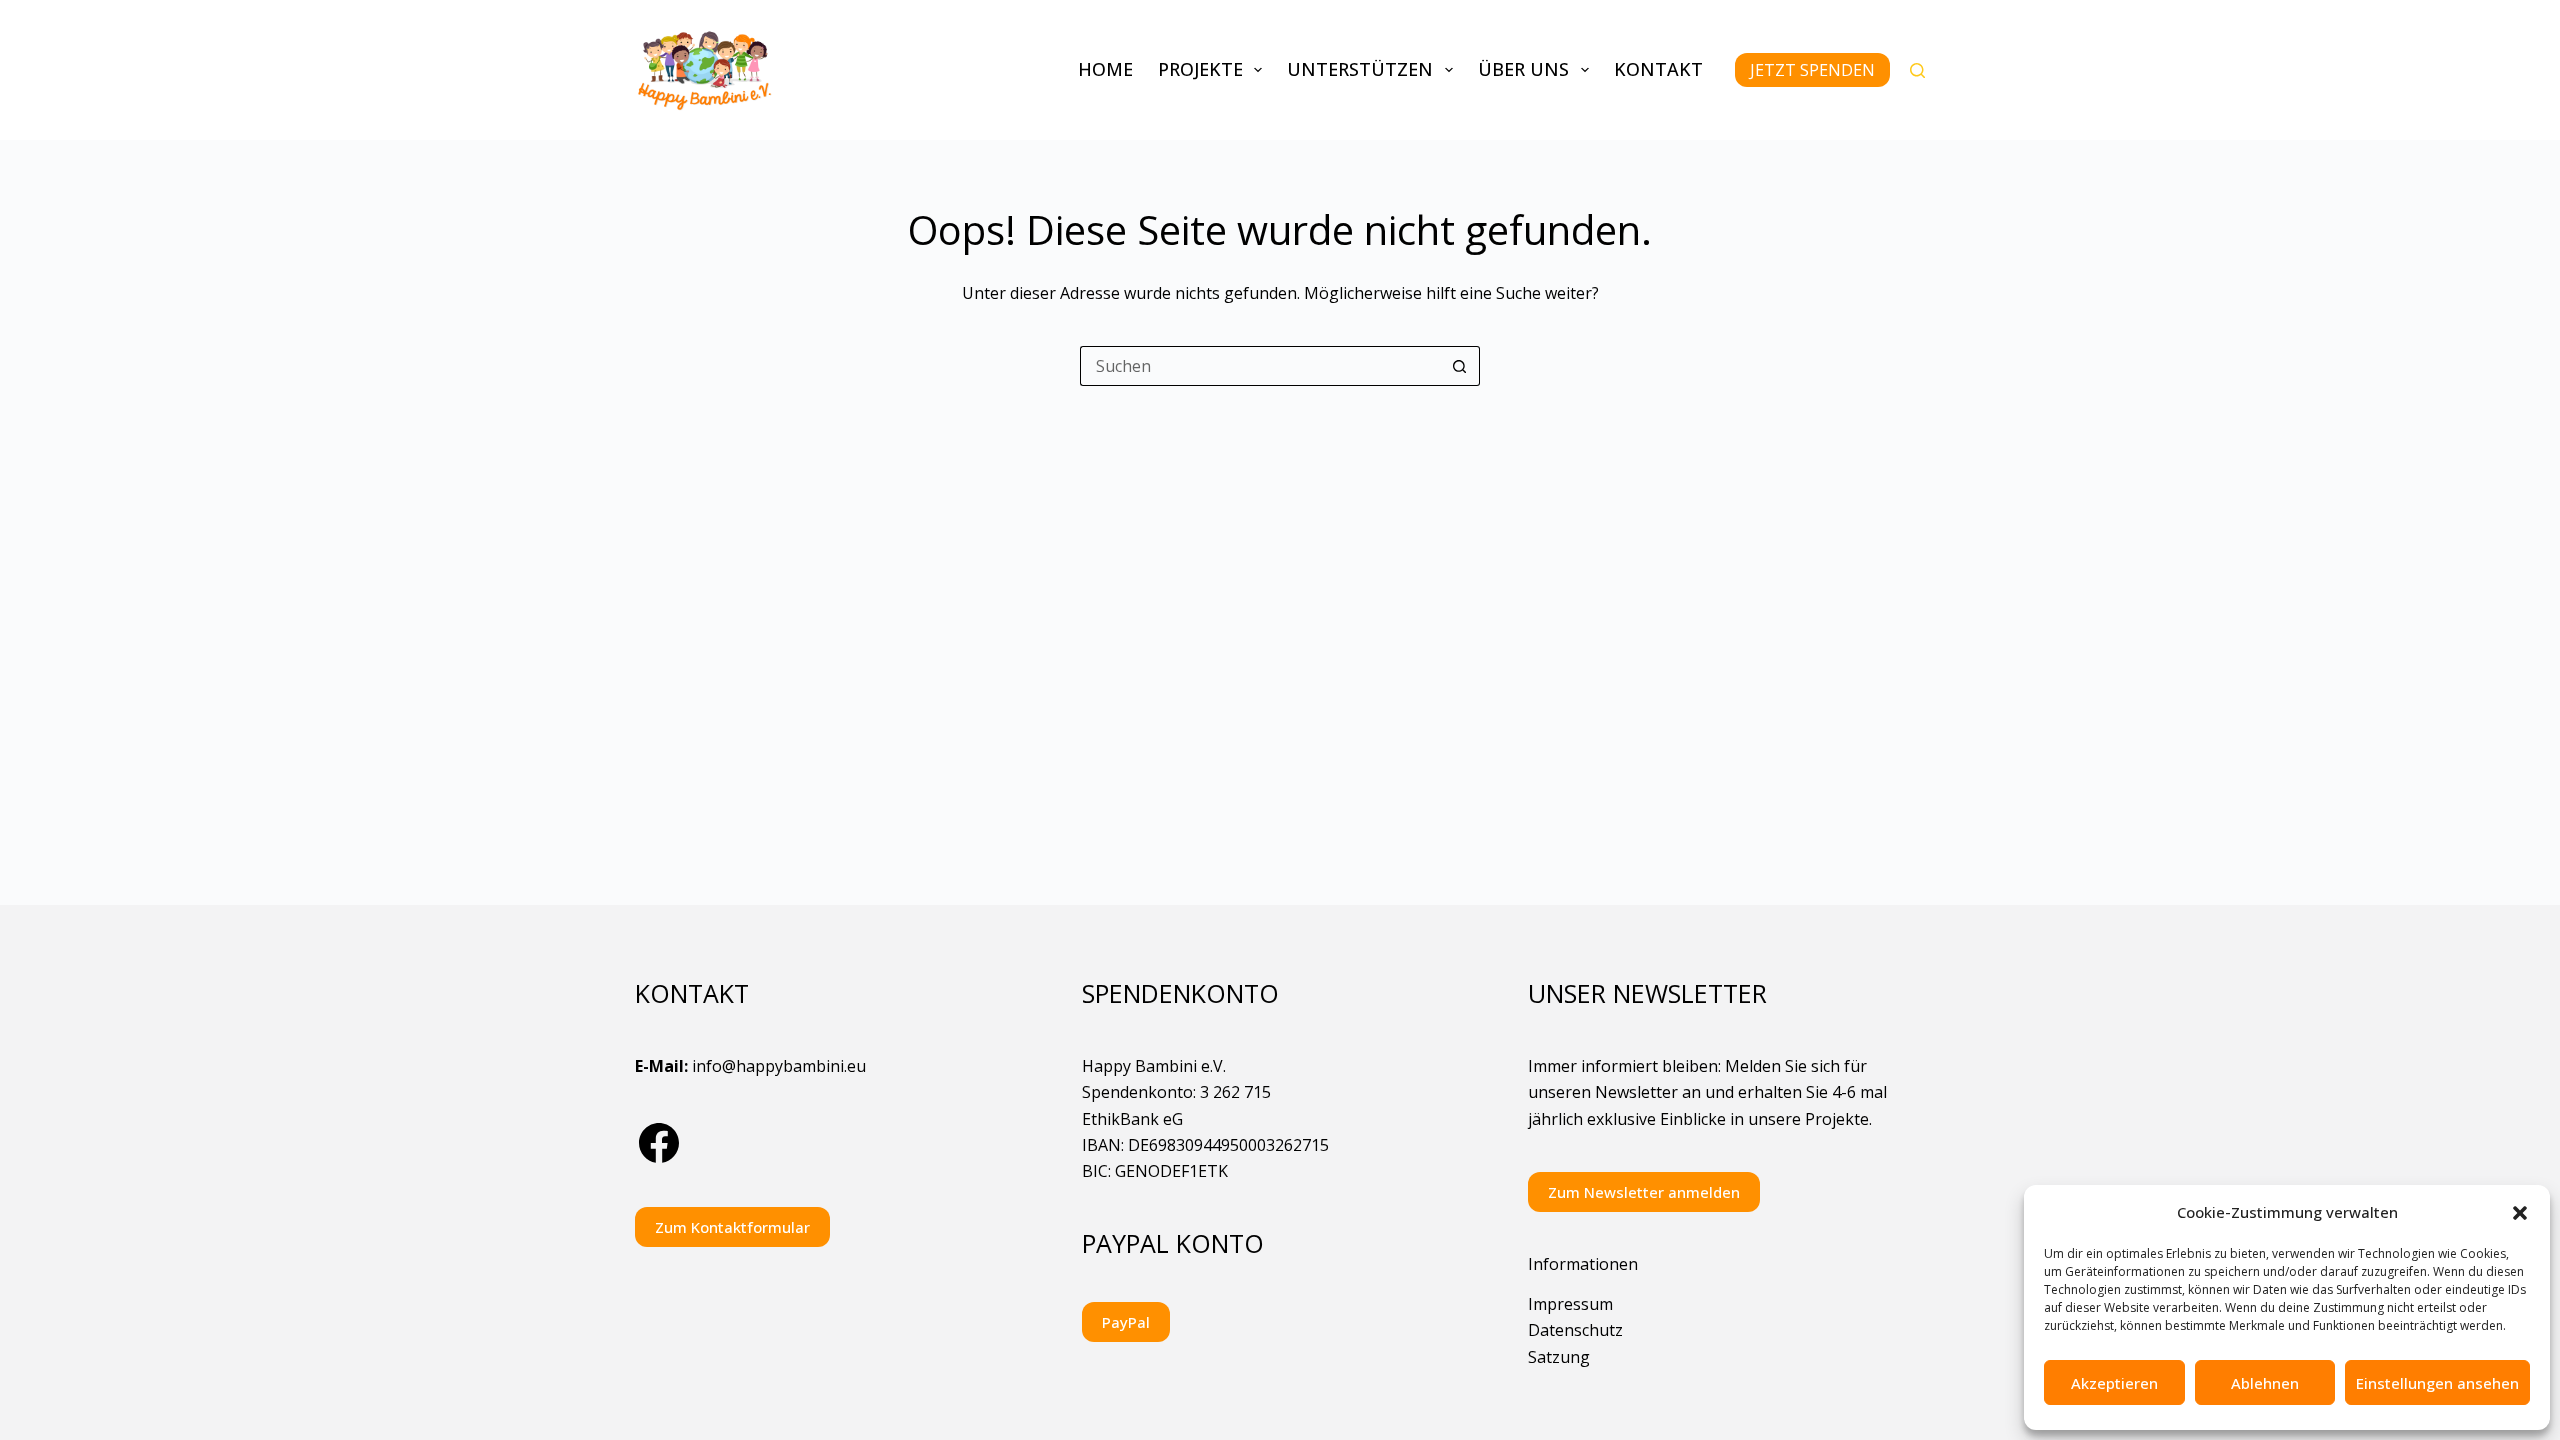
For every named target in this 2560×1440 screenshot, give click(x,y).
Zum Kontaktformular (732, 1227)
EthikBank (1120, 1119)
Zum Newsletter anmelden (1644, 1192)
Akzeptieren (2114, 1383)
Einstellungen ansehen (2437, 1383)
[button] (2520, 1213)
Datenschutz (1575, 1330)
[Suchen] (1917, 70)
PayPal (1126, 1322)
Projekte (1200, 69)
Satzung (1559, 1357)
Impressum (1570, 1304)
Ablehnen (2265, 1383)
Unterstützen (1360, 69)
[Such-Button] (1460, 366)
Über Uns (1523, 69)
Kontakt (1658, 69)
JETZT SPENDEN (1812, 70)
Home (1105, 69)
